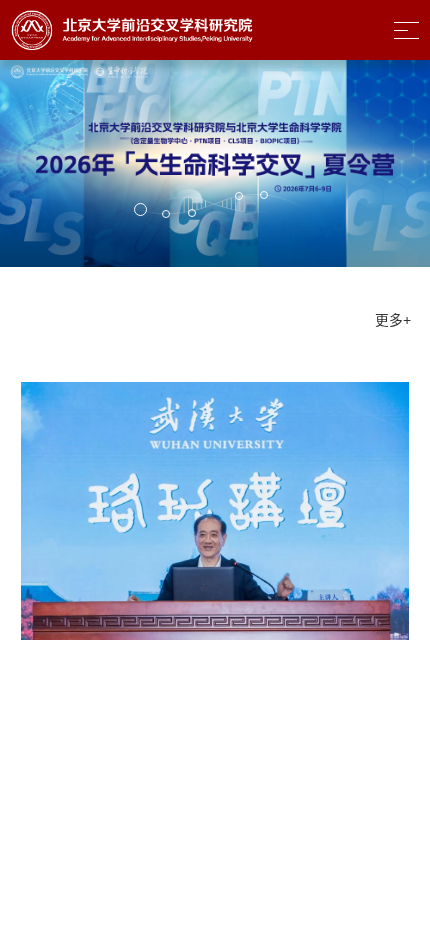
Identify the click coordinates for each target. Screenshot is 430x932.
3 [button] (191, 217)
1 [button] (140, 213)
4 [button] (238, 199)
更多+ (311, 320)
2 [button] (165, 217)
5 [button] (264, 198)
